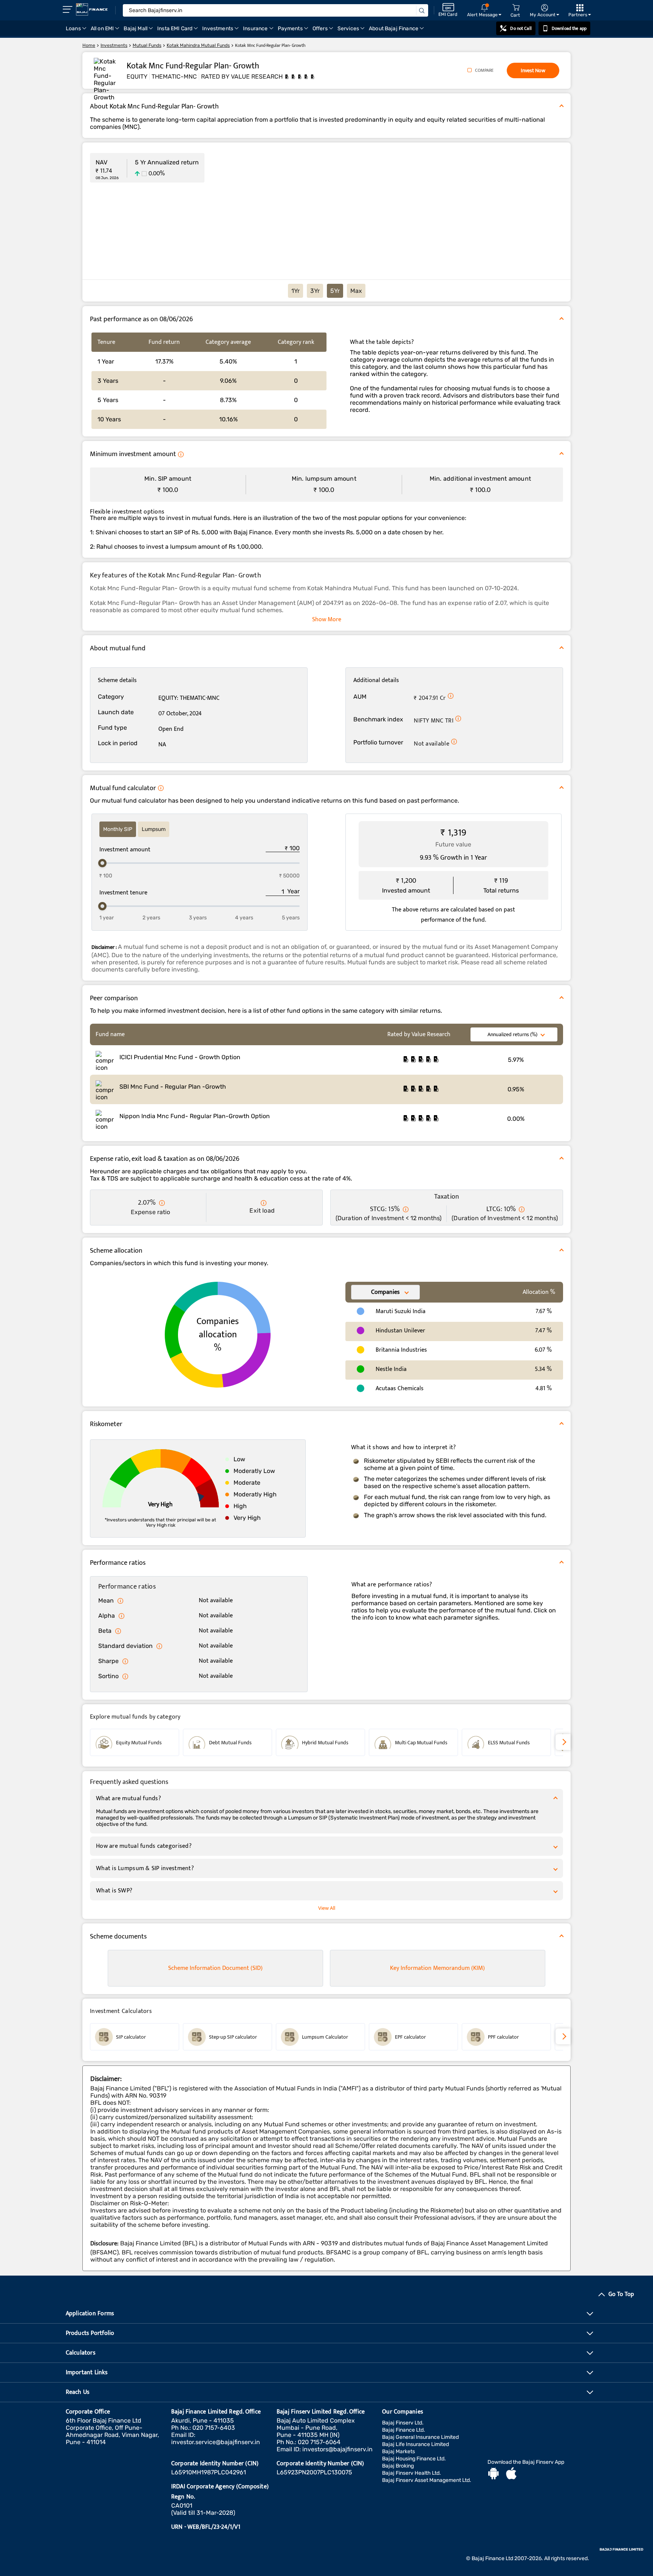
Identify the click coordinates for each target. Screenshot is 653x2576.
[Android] (494, 2474)
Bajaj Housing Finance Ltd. (414, 2459)
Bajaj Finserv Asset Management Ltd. (427, 2480)
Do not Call (521, 28)
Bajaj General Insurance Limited (420, 2437)
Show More (327, 620)
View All (327, 1908)
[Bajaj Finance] (92, 9)
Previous (90, 1743)
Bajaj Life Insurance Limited (415, 2444)
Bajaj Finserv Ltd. (403, 2423)
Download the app (569, 28)
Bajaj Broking (398, 2466)
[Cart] (516, 8)
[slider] (102, 863)
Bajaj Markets (398, 2451)
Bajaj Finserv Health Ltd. (412, 2473)
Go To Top (621, 2294)
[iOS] (511, 2474)
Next (563, 1742)
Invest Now (533, 70)
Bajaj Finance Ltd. (404, 2430)
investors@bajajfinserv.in (337, 2449)
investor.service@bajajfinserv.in (216, 2442)
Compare (484, 70)
